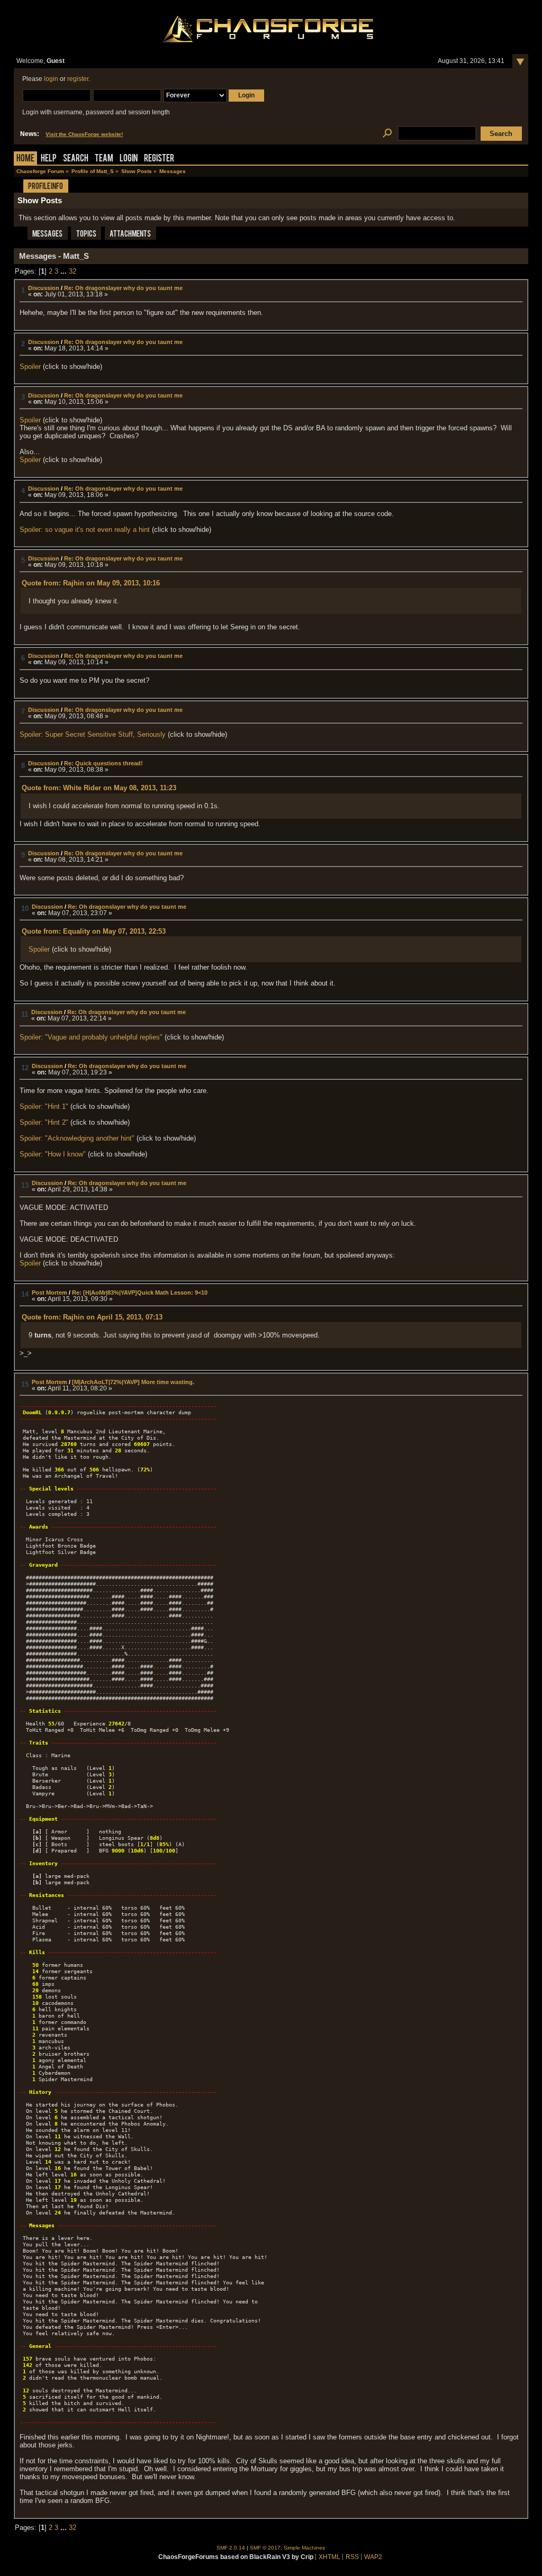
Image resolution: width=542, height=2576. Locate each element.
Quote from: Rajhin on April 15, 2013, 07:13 (92, 1317)
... (65, 271)
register (78, 79)
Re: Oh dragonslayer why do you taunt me (123, 288)
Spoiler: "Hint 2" (44, 1122)
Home (25, 159)
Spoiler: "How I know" (53, 1154)
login (51, 79)
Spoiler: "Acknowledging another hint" (77, 1138)
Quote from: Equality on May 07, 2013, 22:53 (94, 931)
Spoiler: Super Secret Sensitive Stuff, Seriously (94, 734)
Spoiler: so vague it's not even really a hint (85, 530)
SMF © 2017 (265, 2548)
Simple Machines (304, 2548)
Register (159, 159)
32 (73, 271)
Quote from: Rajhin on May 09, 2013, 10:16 (91, 583)
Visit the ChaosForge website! (84, 134)
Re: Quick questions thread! (103, 763)
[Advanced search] (387, 134)
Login (129, 159)
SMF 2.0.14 (231, 2548)
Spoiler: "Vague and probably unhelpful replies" (91, 1037)
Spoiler (30, 367)
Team (104, 159)
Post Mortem (49, 1292)
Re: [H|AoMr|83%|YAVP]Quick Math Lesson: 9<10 (140, 1292)
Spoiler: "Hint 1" (44, 1106)
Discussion (44, 288)
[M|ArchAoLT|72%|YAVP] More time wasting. (133, 1382)
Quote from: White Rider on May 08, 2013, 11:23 (99, 788)
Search (76, 159)
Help (49, 159)
